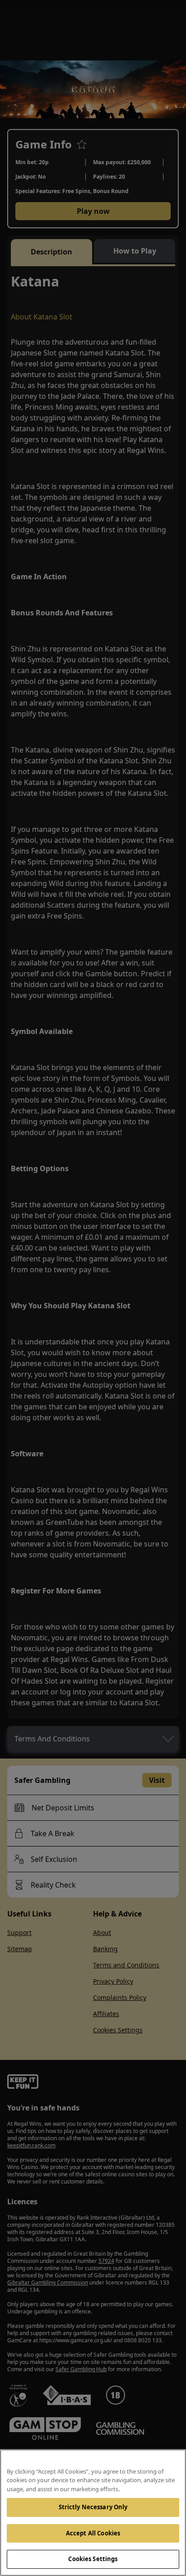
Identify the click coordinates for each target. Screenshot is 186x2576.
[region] (93, 2513)
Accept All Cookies (93, 2533)
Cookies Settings (93, 2559)
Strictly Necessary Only (93, 2507)
